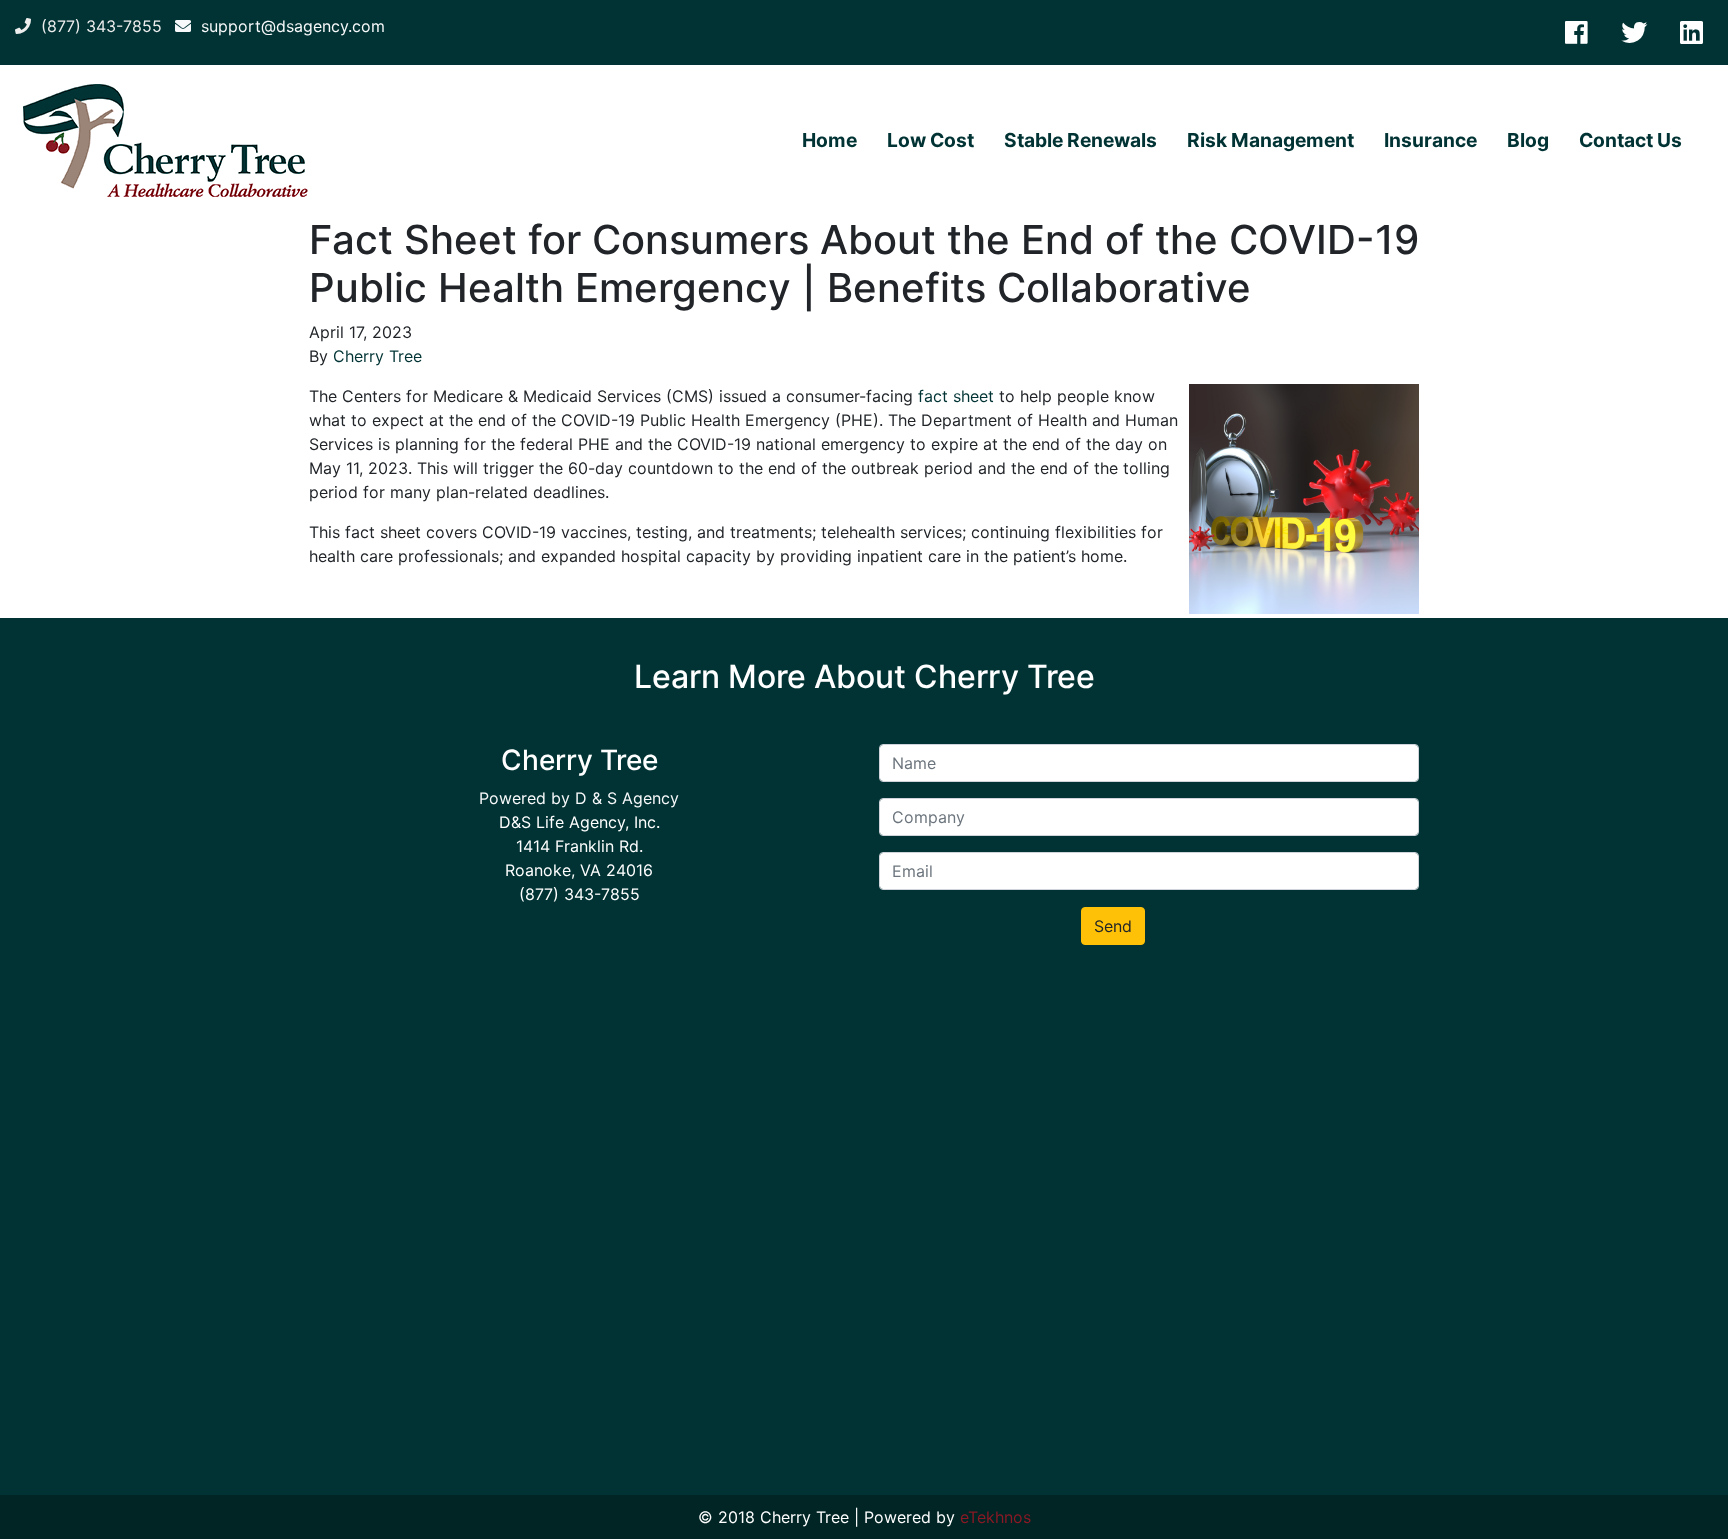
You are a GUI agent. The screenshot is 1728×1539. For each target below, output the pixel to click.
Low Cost (930, 140)
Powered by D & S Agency (579, 798)
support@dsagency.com (288, 26)
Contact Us (1630, 140)
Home (829, 140)
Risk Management (1270, 140)
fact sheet (956, 396)
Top (1680, 1491)
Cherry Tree (377, 356)
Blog (1528, 140)
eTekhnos (995, 1517)
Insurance (1430, 140)
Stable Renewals (1080, 140)
